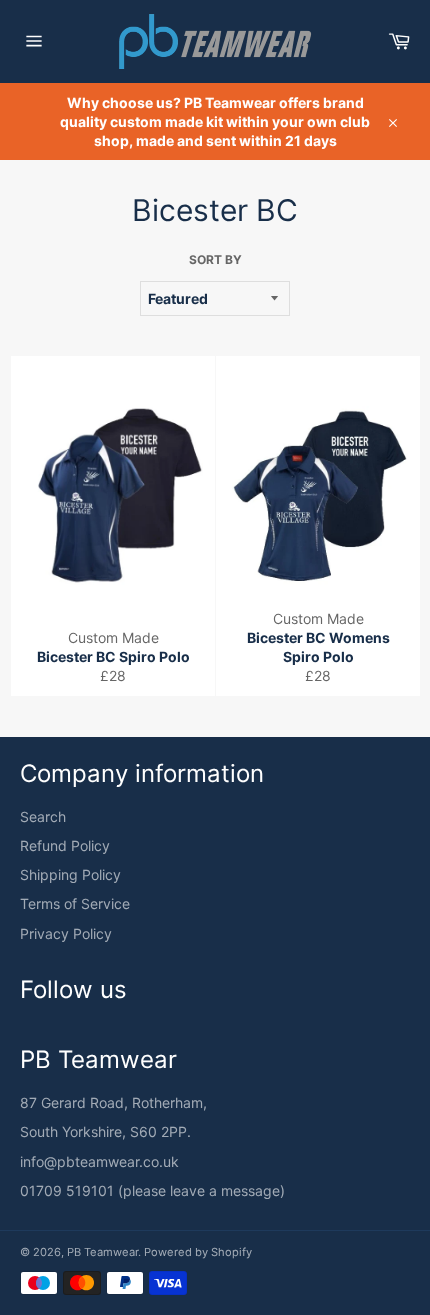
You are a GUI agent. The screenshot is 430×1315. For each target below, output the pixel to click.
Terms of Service (75, 903)
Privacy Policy (66, 933)
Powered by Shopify (198, 1252)
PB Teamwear (102, 1252)
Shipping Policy (70, 874)
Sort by (215, 259)
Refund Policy (65, 845)
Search (43, 816)
